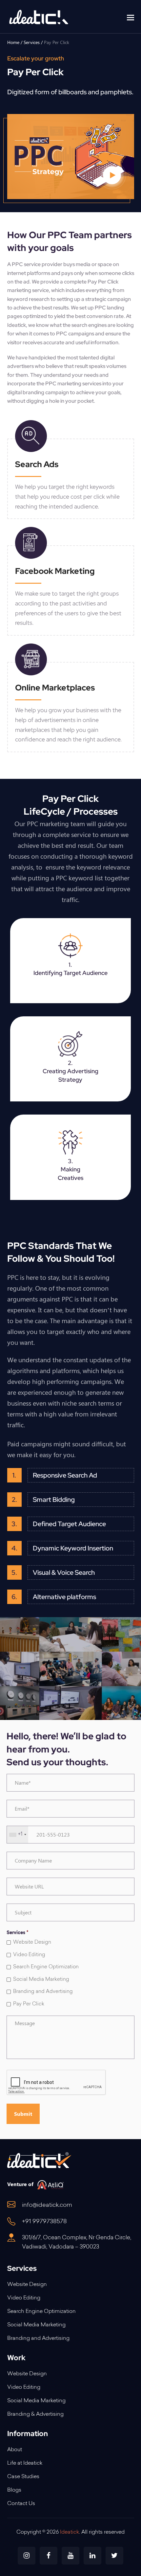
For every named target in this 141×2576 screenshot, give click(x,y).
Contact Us (21, 2504)
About (15, 2450)
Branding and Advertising (43, 1992)
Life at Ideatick (25, 2463)
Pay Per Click (29, 2004)
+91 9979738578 (44, 2222)
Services (32, 42)
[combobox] (18, 1835)
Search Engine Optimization (46, 1967)
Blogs (14, 2490)
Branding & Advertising (35, 2414)
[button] (131, 17)
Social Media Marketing (41, 1980)
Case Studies (23, 2477)
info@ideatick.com (47, 2205)
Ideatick (17, 325)
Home (13, 42)
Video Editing (29, 1955)
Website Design (32, 1943)
